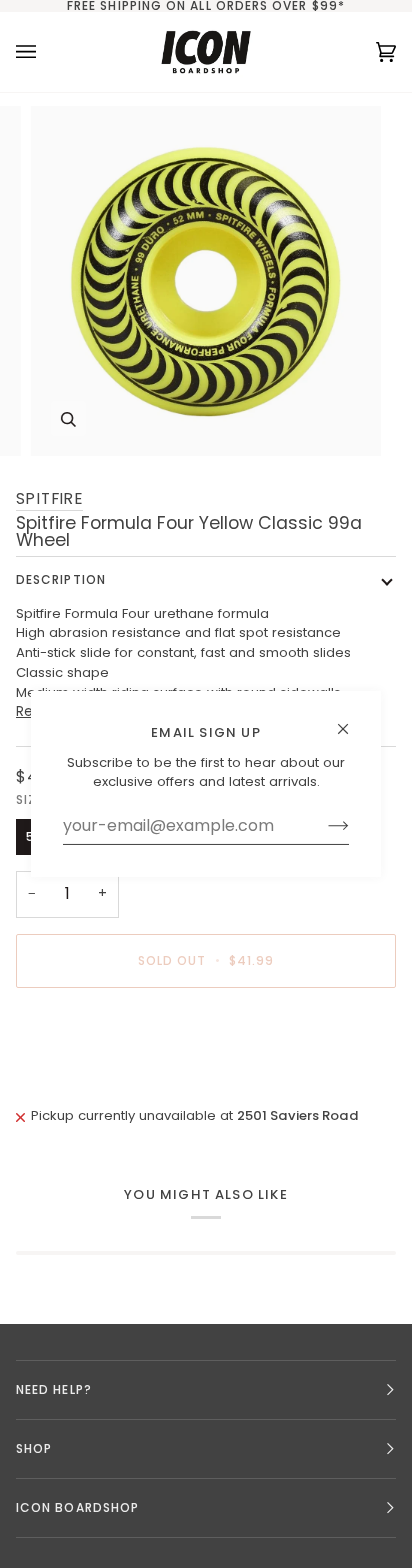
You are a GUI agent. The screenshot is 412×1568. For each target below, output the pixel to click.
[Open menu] (46, 52)
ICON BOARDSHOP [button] (77, 1507)
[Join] (322, 826)
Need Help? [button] (54, 1389)
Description (61, 579)
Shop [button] (34, 1448)
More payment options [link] (91, 1079)
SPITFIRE (49, 498)
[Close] (351, 720)
